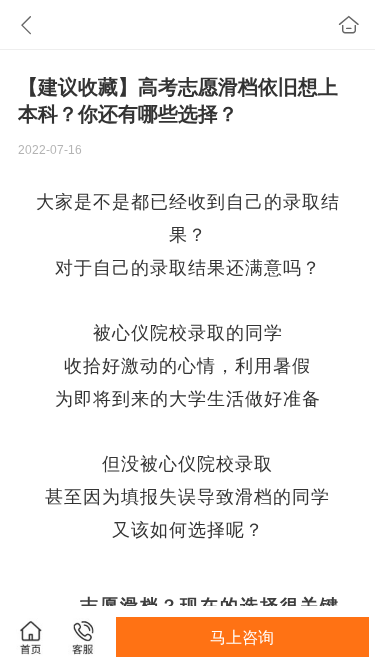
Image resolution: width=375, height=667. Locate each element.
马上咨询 (242, 637)
